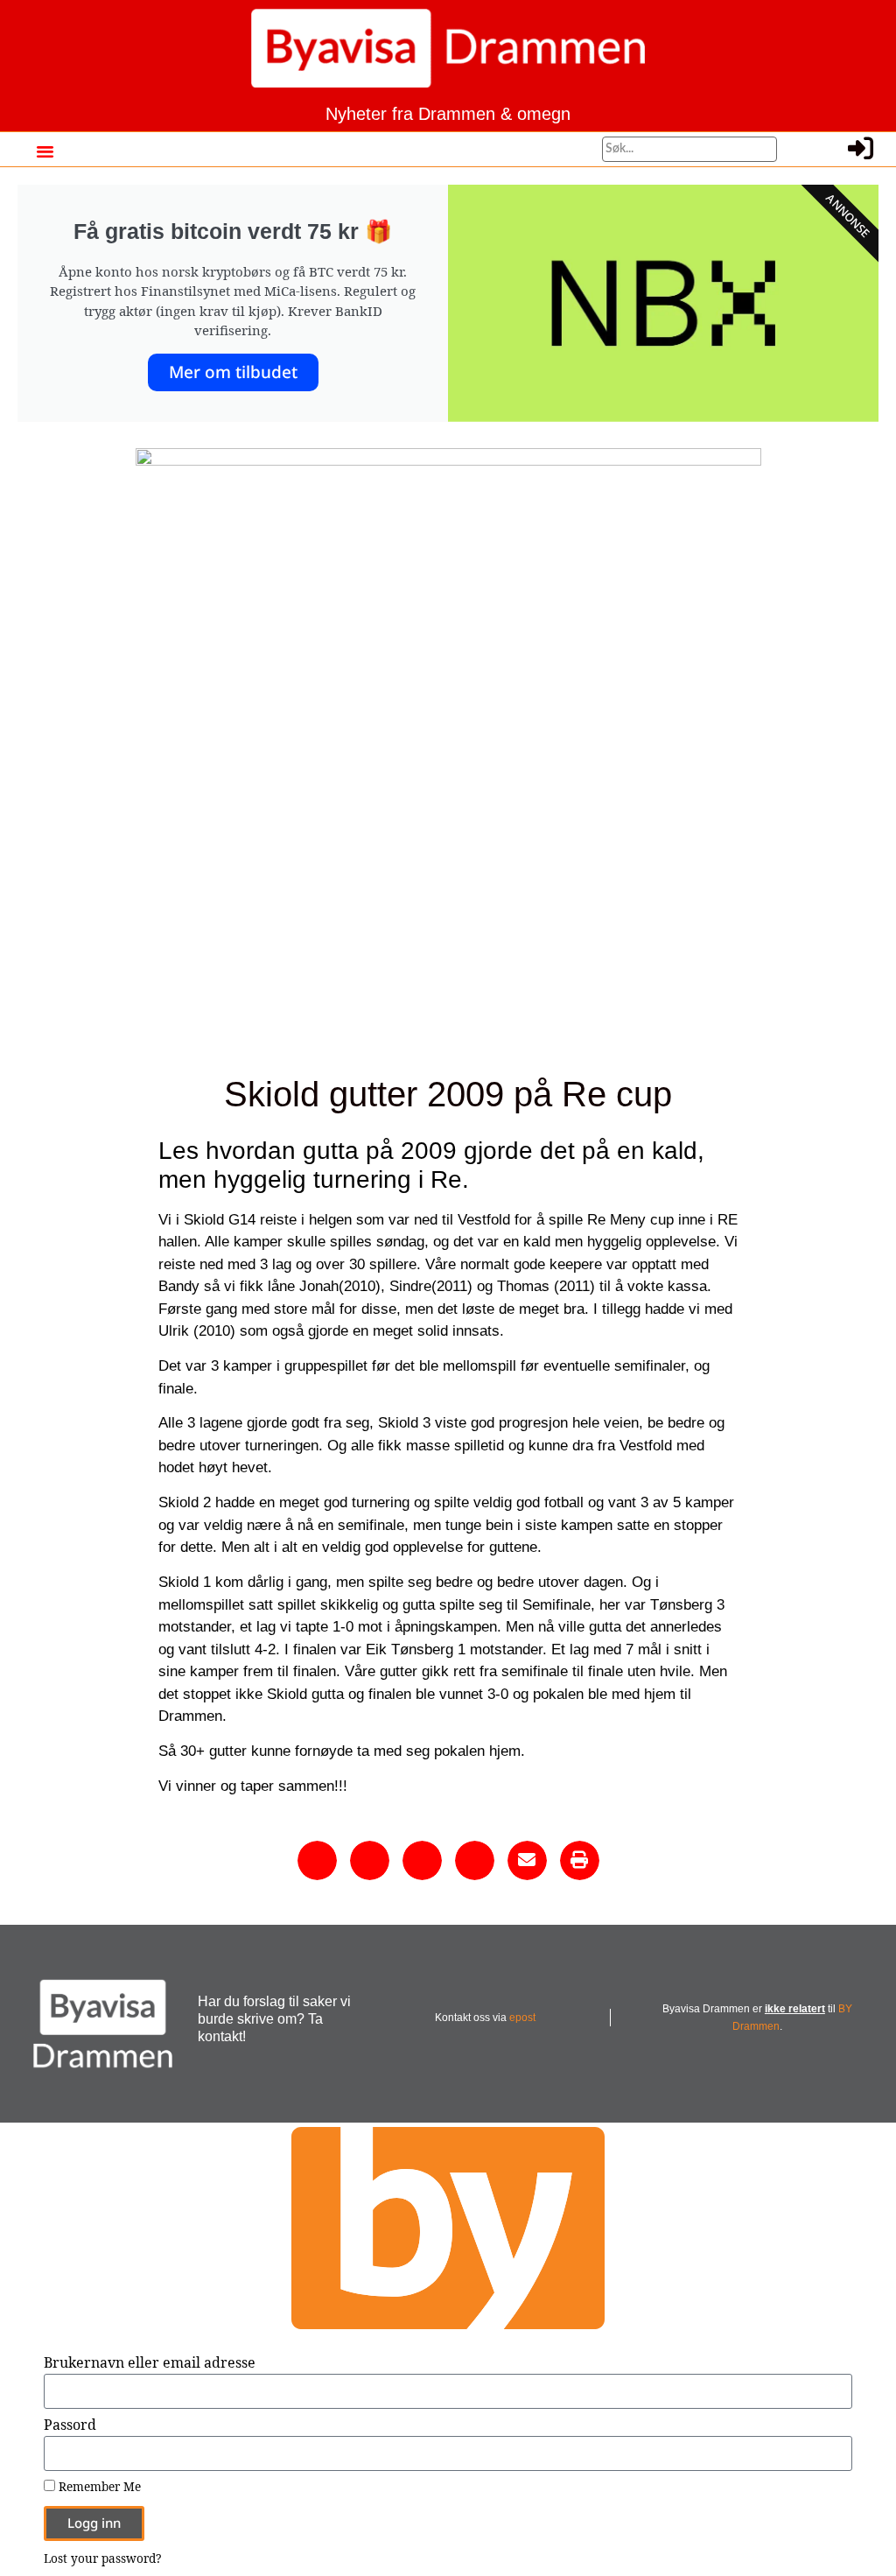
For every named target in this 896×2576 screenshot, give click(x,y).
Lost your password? (102, 2558)
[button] (45, 151)
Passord (70, 2426)
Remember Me (98, 2487)
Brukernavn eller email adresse (150, 2364)
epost (522, 2018)
